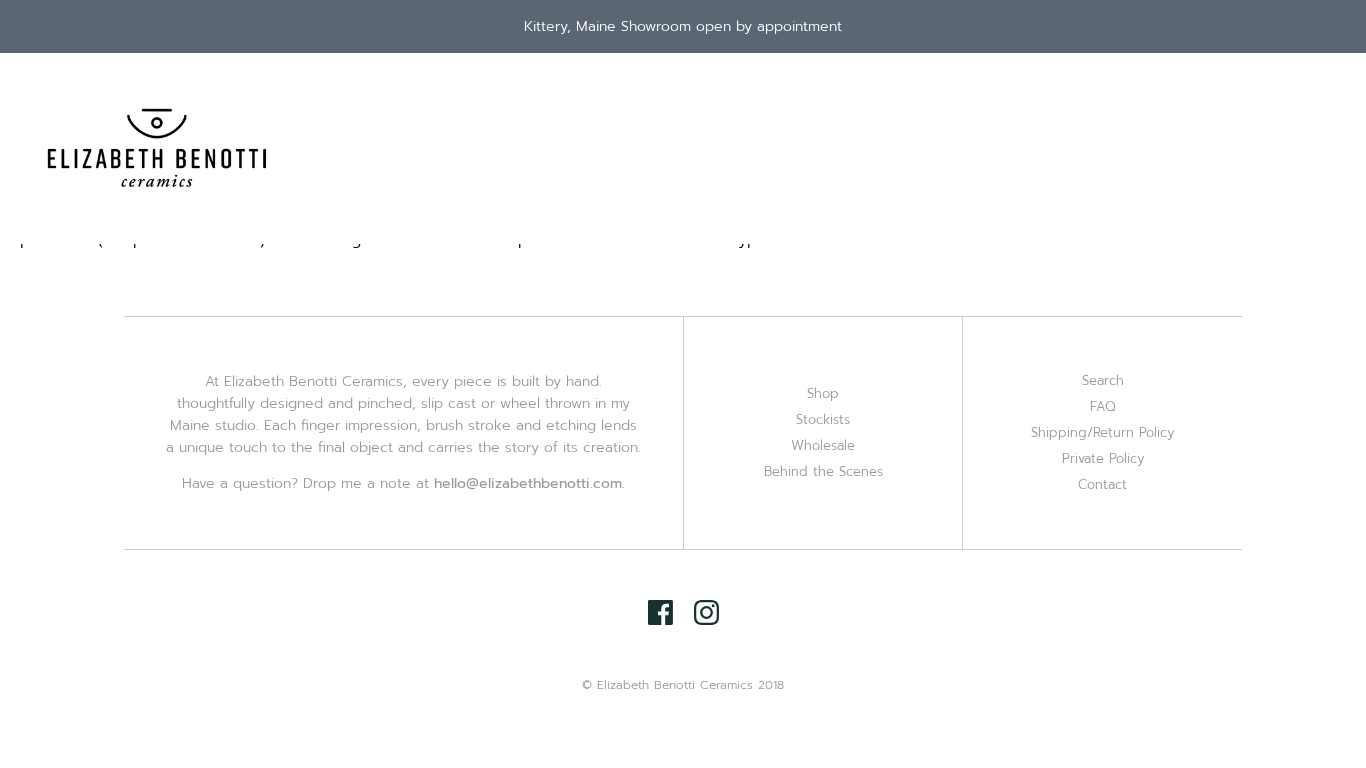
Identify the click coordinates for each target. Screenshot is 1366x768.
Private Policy (1103, 458)
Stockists (823, 419)
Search (1103, 380)
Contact (1102, 484)
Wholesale (823, 445)
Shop (823, 393)
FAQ (1103, 406)
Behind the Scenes (823, 471)
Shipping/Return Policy (1102, 432)
